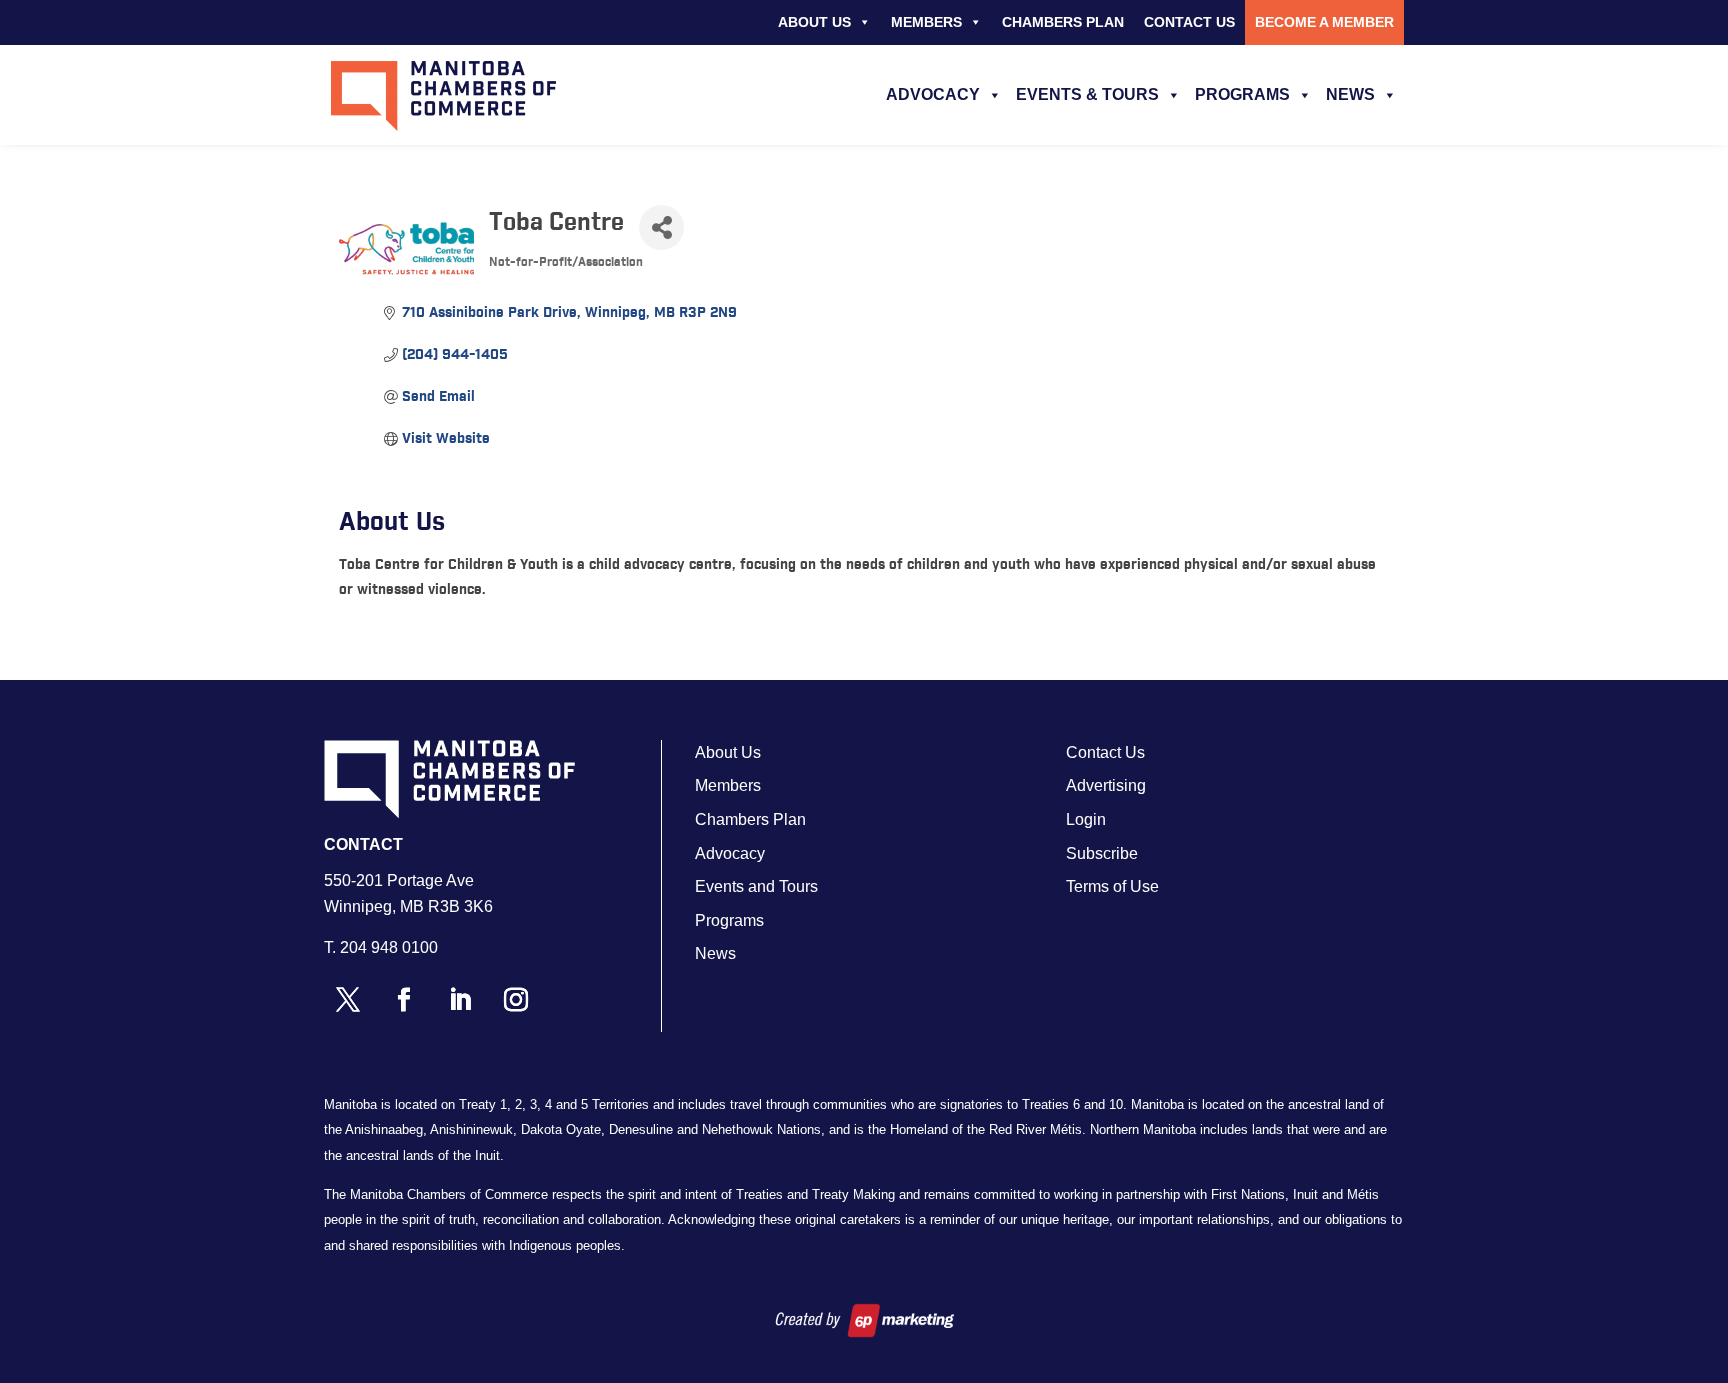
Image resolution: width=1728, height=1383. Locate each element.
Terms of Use (1112, 886)
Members (926, 22)
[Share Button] (661, 227)
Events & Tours (1087, 94)
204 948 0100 (389, 947)
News (1350, 94)
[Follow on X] (348, 1000)
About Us (814, 22)
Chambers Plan (1063, 22)
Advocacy (933, 94)
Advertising (1106, 785)
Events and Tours (756, 886)
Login (1086, 819)
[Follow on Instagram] (516, 1000)
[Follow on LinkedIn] (460, 1000)
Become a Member (1324, 22)
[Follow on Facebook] (404, 1000)
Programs (1242, 94)
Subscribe (1102, 853)
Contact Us (1189, 22)
